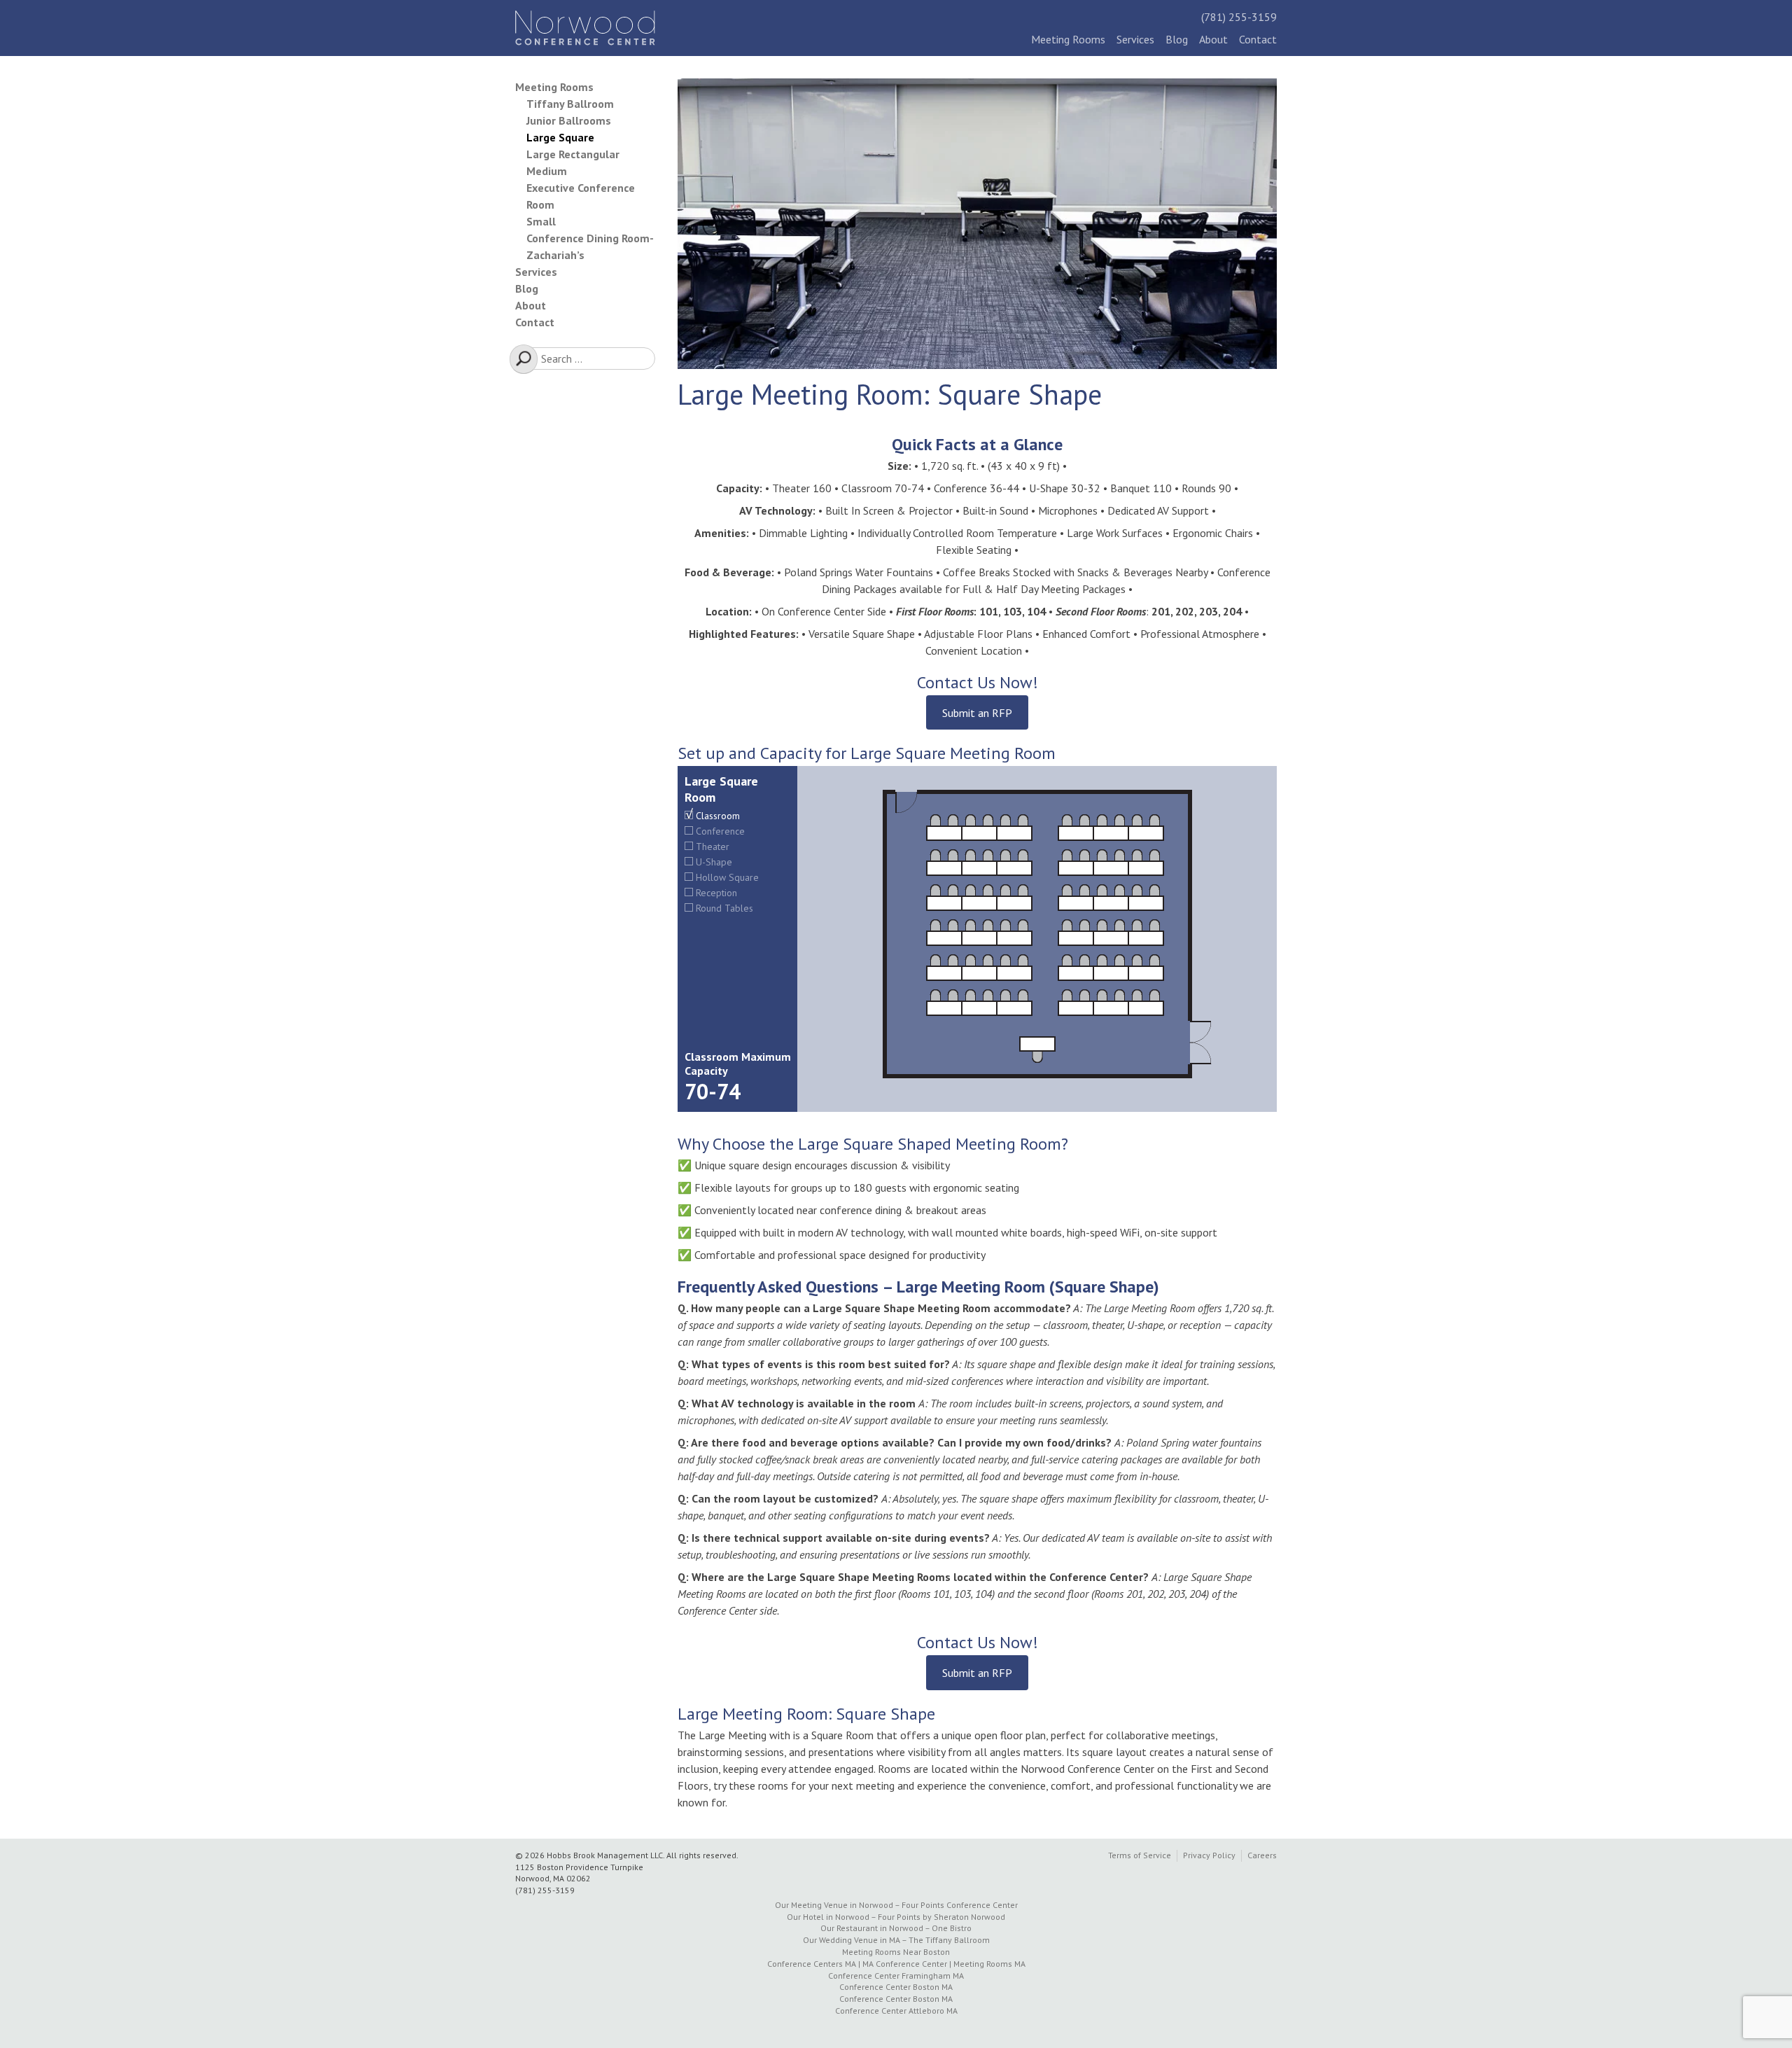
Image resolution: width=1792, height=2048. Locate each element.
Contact (1258, 39)
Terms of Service (1140, 1855)
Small (541, 221)
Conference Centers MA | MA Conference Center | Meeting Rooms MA (896, 1964)
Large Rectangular (573, 154)
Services (1135, 39)
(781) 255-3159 (1239, 17)
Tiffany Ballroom (570, 104)
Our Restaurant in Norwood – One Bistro (896, 1928)
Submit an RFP (977, 713)
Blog (1177, 39)
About (1213, 39)
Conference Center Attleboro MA (896, 2011)
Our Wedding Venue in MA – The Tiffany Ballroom (896, 1940)
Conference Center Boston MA (896, 1987)
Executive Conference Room (581, 196)
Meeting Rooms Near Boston (896, 1952)
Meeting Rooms (1068, 39)
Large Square (560, 137)
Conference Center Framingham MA (896, 1976)
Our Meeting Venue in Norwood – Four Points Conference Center (896, 1905)
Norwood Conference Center (585, 28)
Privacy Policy (1209, 1855)
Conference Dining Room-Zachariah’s (590, 246)
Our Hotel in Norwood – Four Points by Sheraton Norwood (896, 1917)
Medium (547, 171)
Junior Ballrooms (569, 120)
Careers (1262, 1855)
